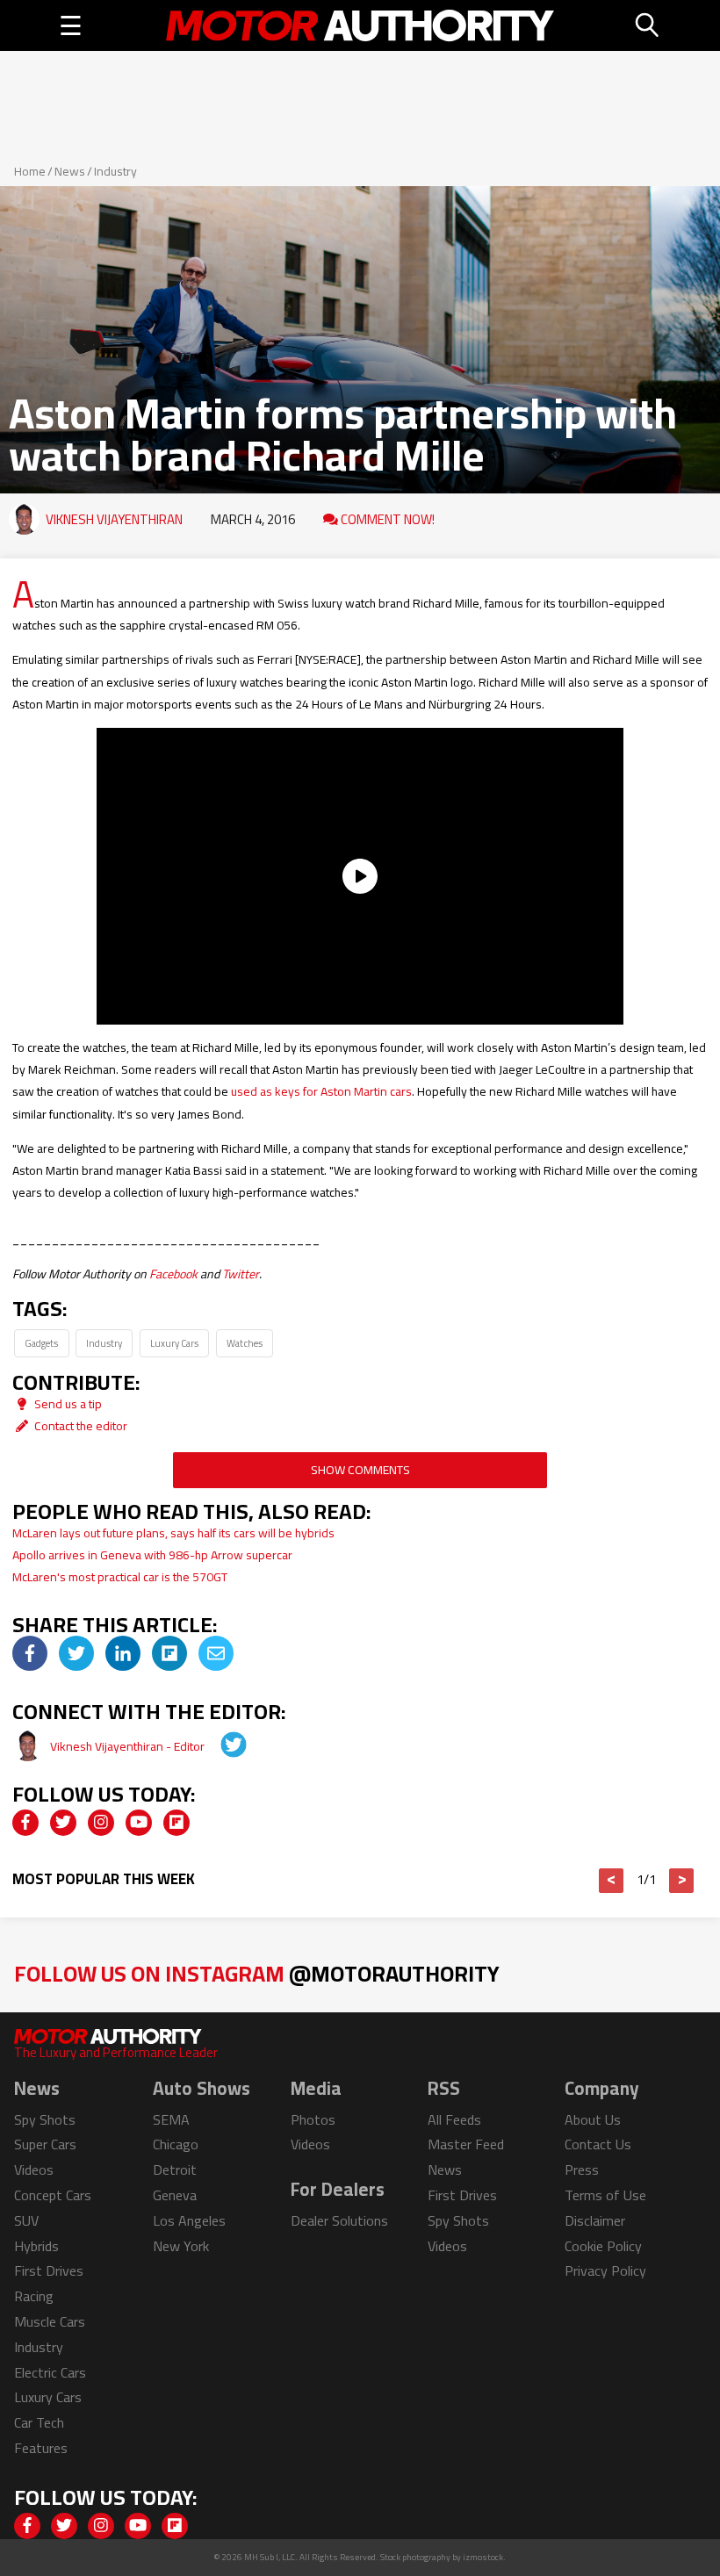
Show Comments (360, 1470)
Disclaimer (595, 2220)
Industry (115, 171)
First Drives (49, 2270)
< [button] (612, 1881)
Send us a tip (67, 1404)
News (70, 171)
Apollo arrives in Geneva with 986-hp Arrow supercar (152, 1555)
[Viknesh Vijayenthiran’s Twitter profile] (221, 1746)
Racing (34, 2296)
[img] (30, 1653)
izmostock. (484, 2557)
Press (582, 2169)
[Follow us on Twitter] (63, 1823)
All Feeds (454, 2119)
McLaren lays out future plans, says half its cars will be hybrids (173, 1533)
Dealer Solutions (339, 2220)
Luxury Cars (174, 1343)
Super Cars (45, 2144)
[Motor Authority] (360, 25)
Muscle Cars (50, 2321)
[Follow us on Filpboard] (176, 1823)
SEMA (171, 2119)
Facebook (173, 1274)
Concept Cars (53, 2195)
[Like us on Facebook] (25, 1823)
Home (30, 171)
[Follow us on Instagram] (101, 1823)
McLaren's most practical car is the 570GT (120, 1577)
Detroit (175, 2169)
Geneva (175, 2195)
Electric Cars (50, 2372)
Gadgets (41, 1343)
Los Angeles (189, 2220)
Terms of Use (605, 2195)
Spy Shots (45, 2119)
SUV (26, 2220)
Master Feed (466, 2144)
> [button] (682, 1881)
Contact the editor (79, 1426)
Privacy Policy (605, 2270)
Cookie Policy (603, 2246)
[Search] (648, 25)
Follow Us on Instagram (257, 1973)
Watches (245, 1343)
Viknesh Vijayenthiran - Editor (129, 1746)
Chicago (176, 2144)
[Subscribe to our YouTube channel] (139, 1823)
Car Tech (39, 2422)
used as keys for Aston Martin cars (321, 1091)
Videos (34, 2169)
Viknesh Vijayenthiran (114, 519)
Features (41, 2448)
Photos (313, 2119)
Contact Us (598, 2144)
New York (181, 2246)
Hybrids (36, 2246)
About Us (593, 2119)
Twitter (241, 1274)
